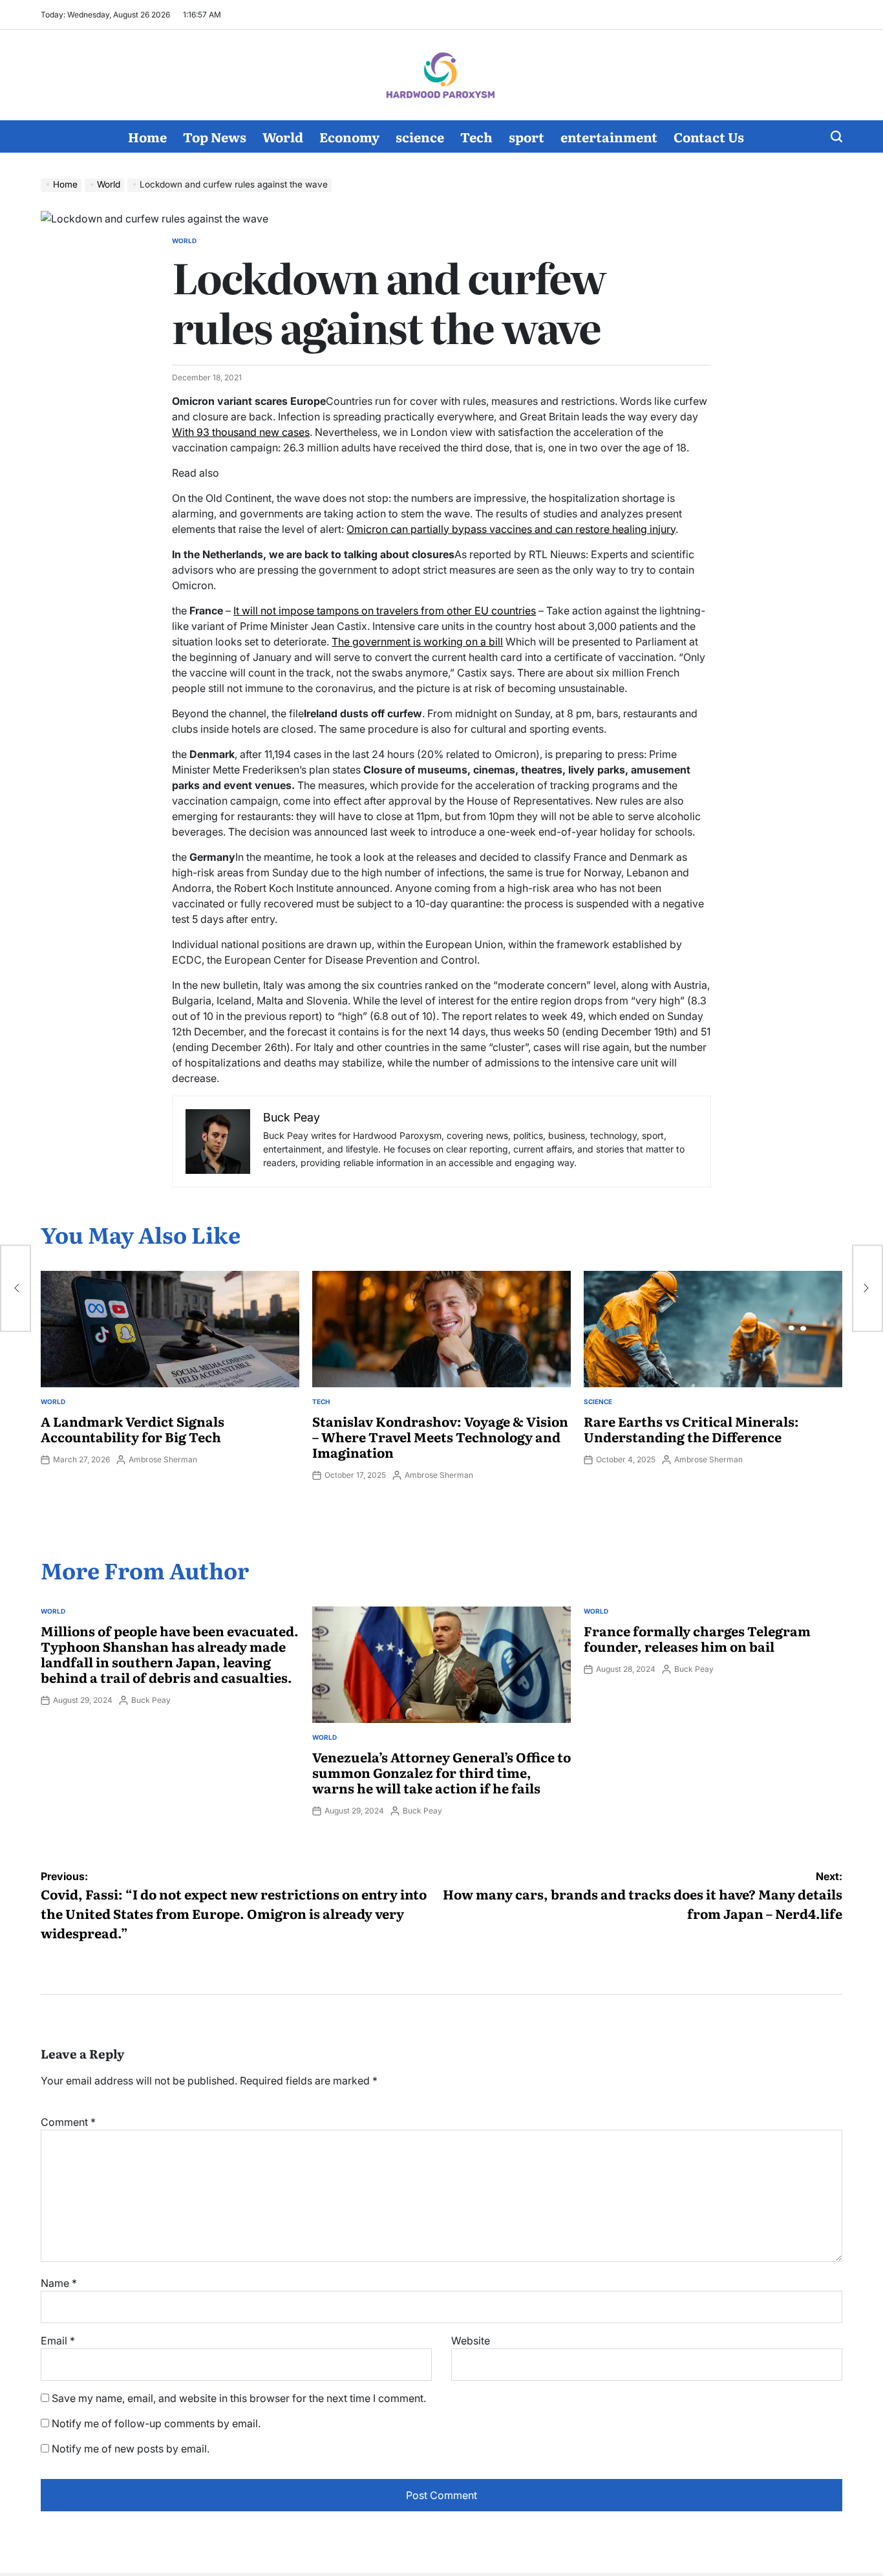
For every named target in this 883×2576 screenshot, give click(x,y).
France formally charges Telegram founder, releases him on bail (697, 1638)
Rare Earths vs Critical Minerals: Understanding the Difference (691, 1429)
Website (471, 2341)
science (420, 136)
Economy (349, 136)
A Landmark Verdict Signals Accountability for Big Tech (133, 1429)
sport (527, 136)
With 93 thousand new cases (241, 432)
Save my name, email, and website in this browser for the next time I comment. (239, 2398)
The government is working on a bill (417, 642)
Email (58, 2341)
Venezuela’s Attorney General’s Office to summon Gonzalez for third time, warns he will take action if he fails (441, 1772)
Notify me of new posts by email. (131, 2449)
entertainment (609, 136)
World (283, 136)
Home (147, 136)
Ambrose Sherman (163, 1459)
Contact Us (709, 136)
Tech (476, 136)
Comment (68, 2122)
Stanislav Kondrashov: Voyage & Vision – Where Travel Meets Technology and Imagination (440, 1436)
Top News (215, 136)
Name (59, 2283)
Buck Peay (151, 1700)
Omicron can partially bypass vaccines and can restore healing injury (511, 529)
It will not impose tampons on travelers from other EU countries (385, 611)
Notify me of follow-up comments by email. (156, 2423)
